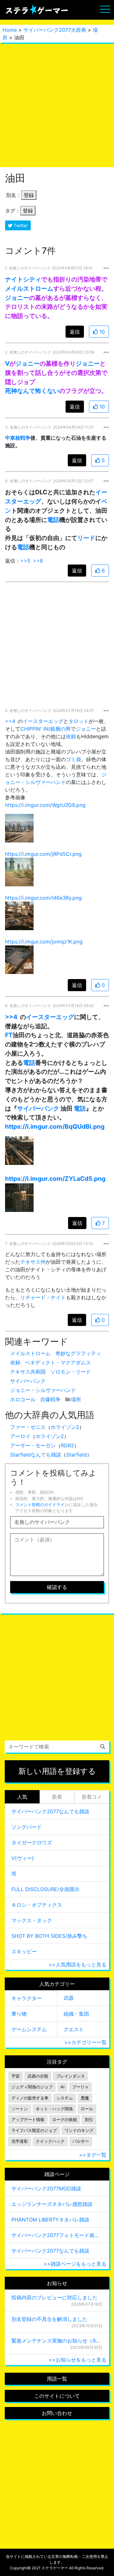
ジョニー (17, 298)
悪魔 (85, 2098)
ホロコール (23, 1399)
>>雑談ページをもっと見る (75, 2264)
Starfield (76, 1455)
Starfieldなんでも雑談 (36, 1455)
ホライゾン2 (65, 1427)
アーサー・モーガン (33, 1445)
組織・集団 (76, 2014)
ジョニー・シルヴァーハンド (43, 1390)
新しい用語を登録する (57, 1771)
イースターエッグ (43, 721)
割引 (89, 2120)
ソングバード (27, 1827)
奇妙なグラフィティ (78, 1353)
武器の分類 (38, 2076)
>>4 (10, 721)
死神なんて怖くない (32, 391)
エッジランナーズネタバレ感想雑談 (52, 2204)
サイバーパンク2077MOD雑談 (46, 2188)
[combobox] (57, 1747)
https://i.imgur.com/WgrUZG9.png (45, 805)
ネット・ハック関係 (54, 2109)
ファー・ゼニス (28, 1427)
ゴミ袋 (73, 759)
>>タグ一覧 (93, 2155)
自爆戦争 (50, 1399)
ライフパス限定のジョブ (34, 2130)
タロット (79, 721)
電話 (53, 520)
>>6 (38, 561)
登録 (29, 195)
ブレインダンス (70, 2076)
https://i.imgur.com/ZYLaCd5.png (55, 1179)
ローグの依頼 (65, 2120)
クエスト (74, 2029)
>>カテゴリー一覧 (85, 2042)
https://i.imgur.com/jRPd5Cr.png (43, 854)
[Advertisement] (57, 105)
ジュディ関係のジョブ (32, 2087)
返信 (75, 332)
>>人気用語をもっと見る (78, 1964)
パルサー (81, 2141)
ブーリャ (80, 2087)
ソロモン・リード (71, 1372)
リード (86, 538)
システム (65, 2098)
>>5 (25, 561)
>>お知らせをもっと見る (78, 2360)
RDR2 (67, 1445)
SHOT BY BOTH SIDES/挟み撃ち (49, 1936)
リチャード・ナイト (43, 1297)
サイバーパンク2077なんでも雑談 (50, 1811)
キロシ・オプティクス (37, 1905)
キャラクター (27, 1998)
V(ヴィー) (23, 1858)
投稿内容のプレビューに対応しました (54, 2297)
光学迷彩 (20, 2141)
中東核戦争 (18, 438)
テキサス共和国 (28, 1372)
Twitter (20, 225)
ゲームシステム (29, 2029)
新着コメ (92, 1797)
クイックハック (50, 2141)
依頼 (71, 736)
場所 (76, 1399)
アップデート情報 (28, 2120)
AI (62, 2087)
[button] (19, 828)
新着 (57, 1797)
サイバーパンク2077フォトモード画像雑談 (57, 2235)
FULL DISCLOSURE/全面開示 (45, 1889)
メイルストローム (29, 288)
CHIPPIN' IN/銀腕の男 (45, 729)
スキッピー (24, 1951)
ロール (87, 2109)
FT (9, 1035)
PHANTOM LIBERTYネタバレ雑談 (50, 2220)
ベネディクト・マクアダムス (58, 1362)
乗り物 (19, 2014)
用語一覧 (57, 2379)
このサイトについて (57, 2396)
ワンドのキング (79, 2130)
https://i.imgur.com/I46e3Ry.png (43, 898)
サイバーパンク (38, 1108)
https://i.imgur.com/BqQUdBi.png (55, 1126)
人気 (22, 1797)
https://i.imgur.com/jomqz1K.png (44, 942)
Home (10, 30)
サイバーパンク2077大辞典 (55, 30)
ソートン (20, 2109)
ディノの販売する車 (30, 2098)
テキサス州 (33, 1262)
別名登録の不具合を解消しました (49, 2319)
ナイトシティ (23, 279)
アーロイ (20, 1436)
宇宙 (16, 2076)
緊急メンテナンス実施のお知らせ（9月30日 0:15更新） (57, 2341)
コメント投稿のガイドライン (42, 1505)
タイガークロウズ (32, 1842)
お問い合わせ (57, 2413)
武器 (69, 1998)
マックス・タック (32, 1920)
